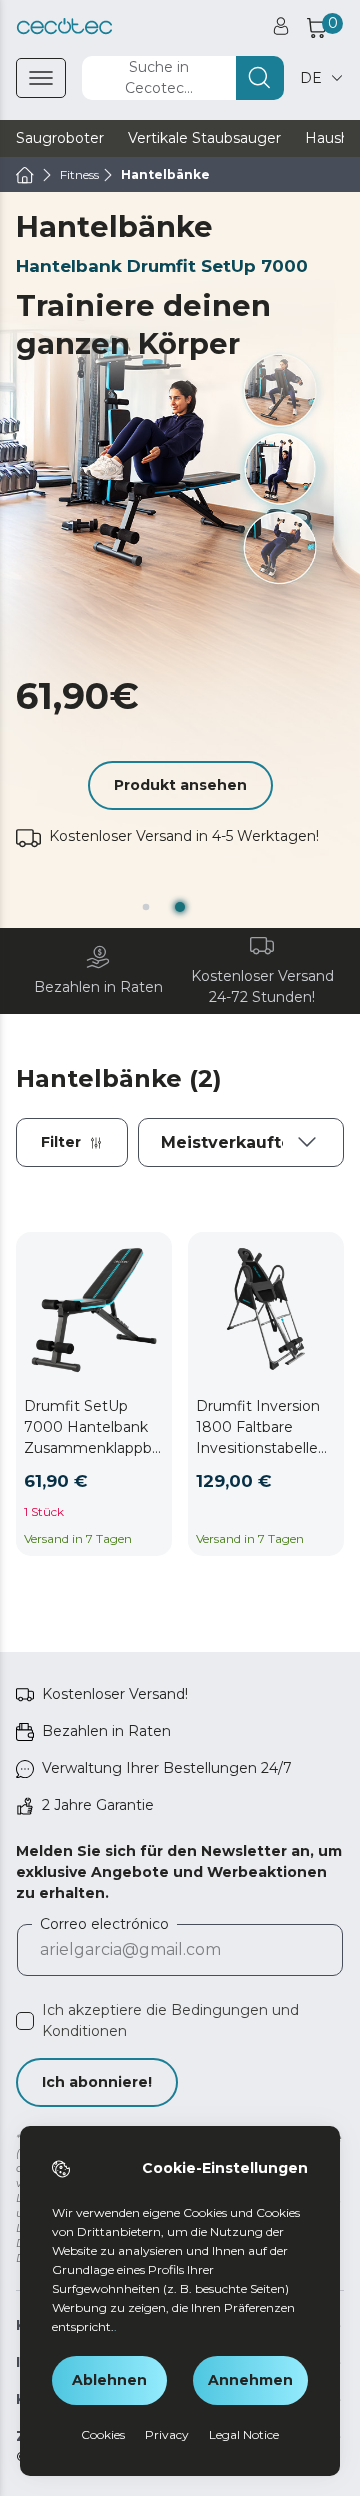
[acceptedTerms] (25, 2021)
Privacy (167, 2434)
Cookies (103, 2434)
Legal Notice (244, 2434)
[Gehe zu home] (25, 175)
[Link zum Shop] (64, 26)
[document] (241, 1142)
